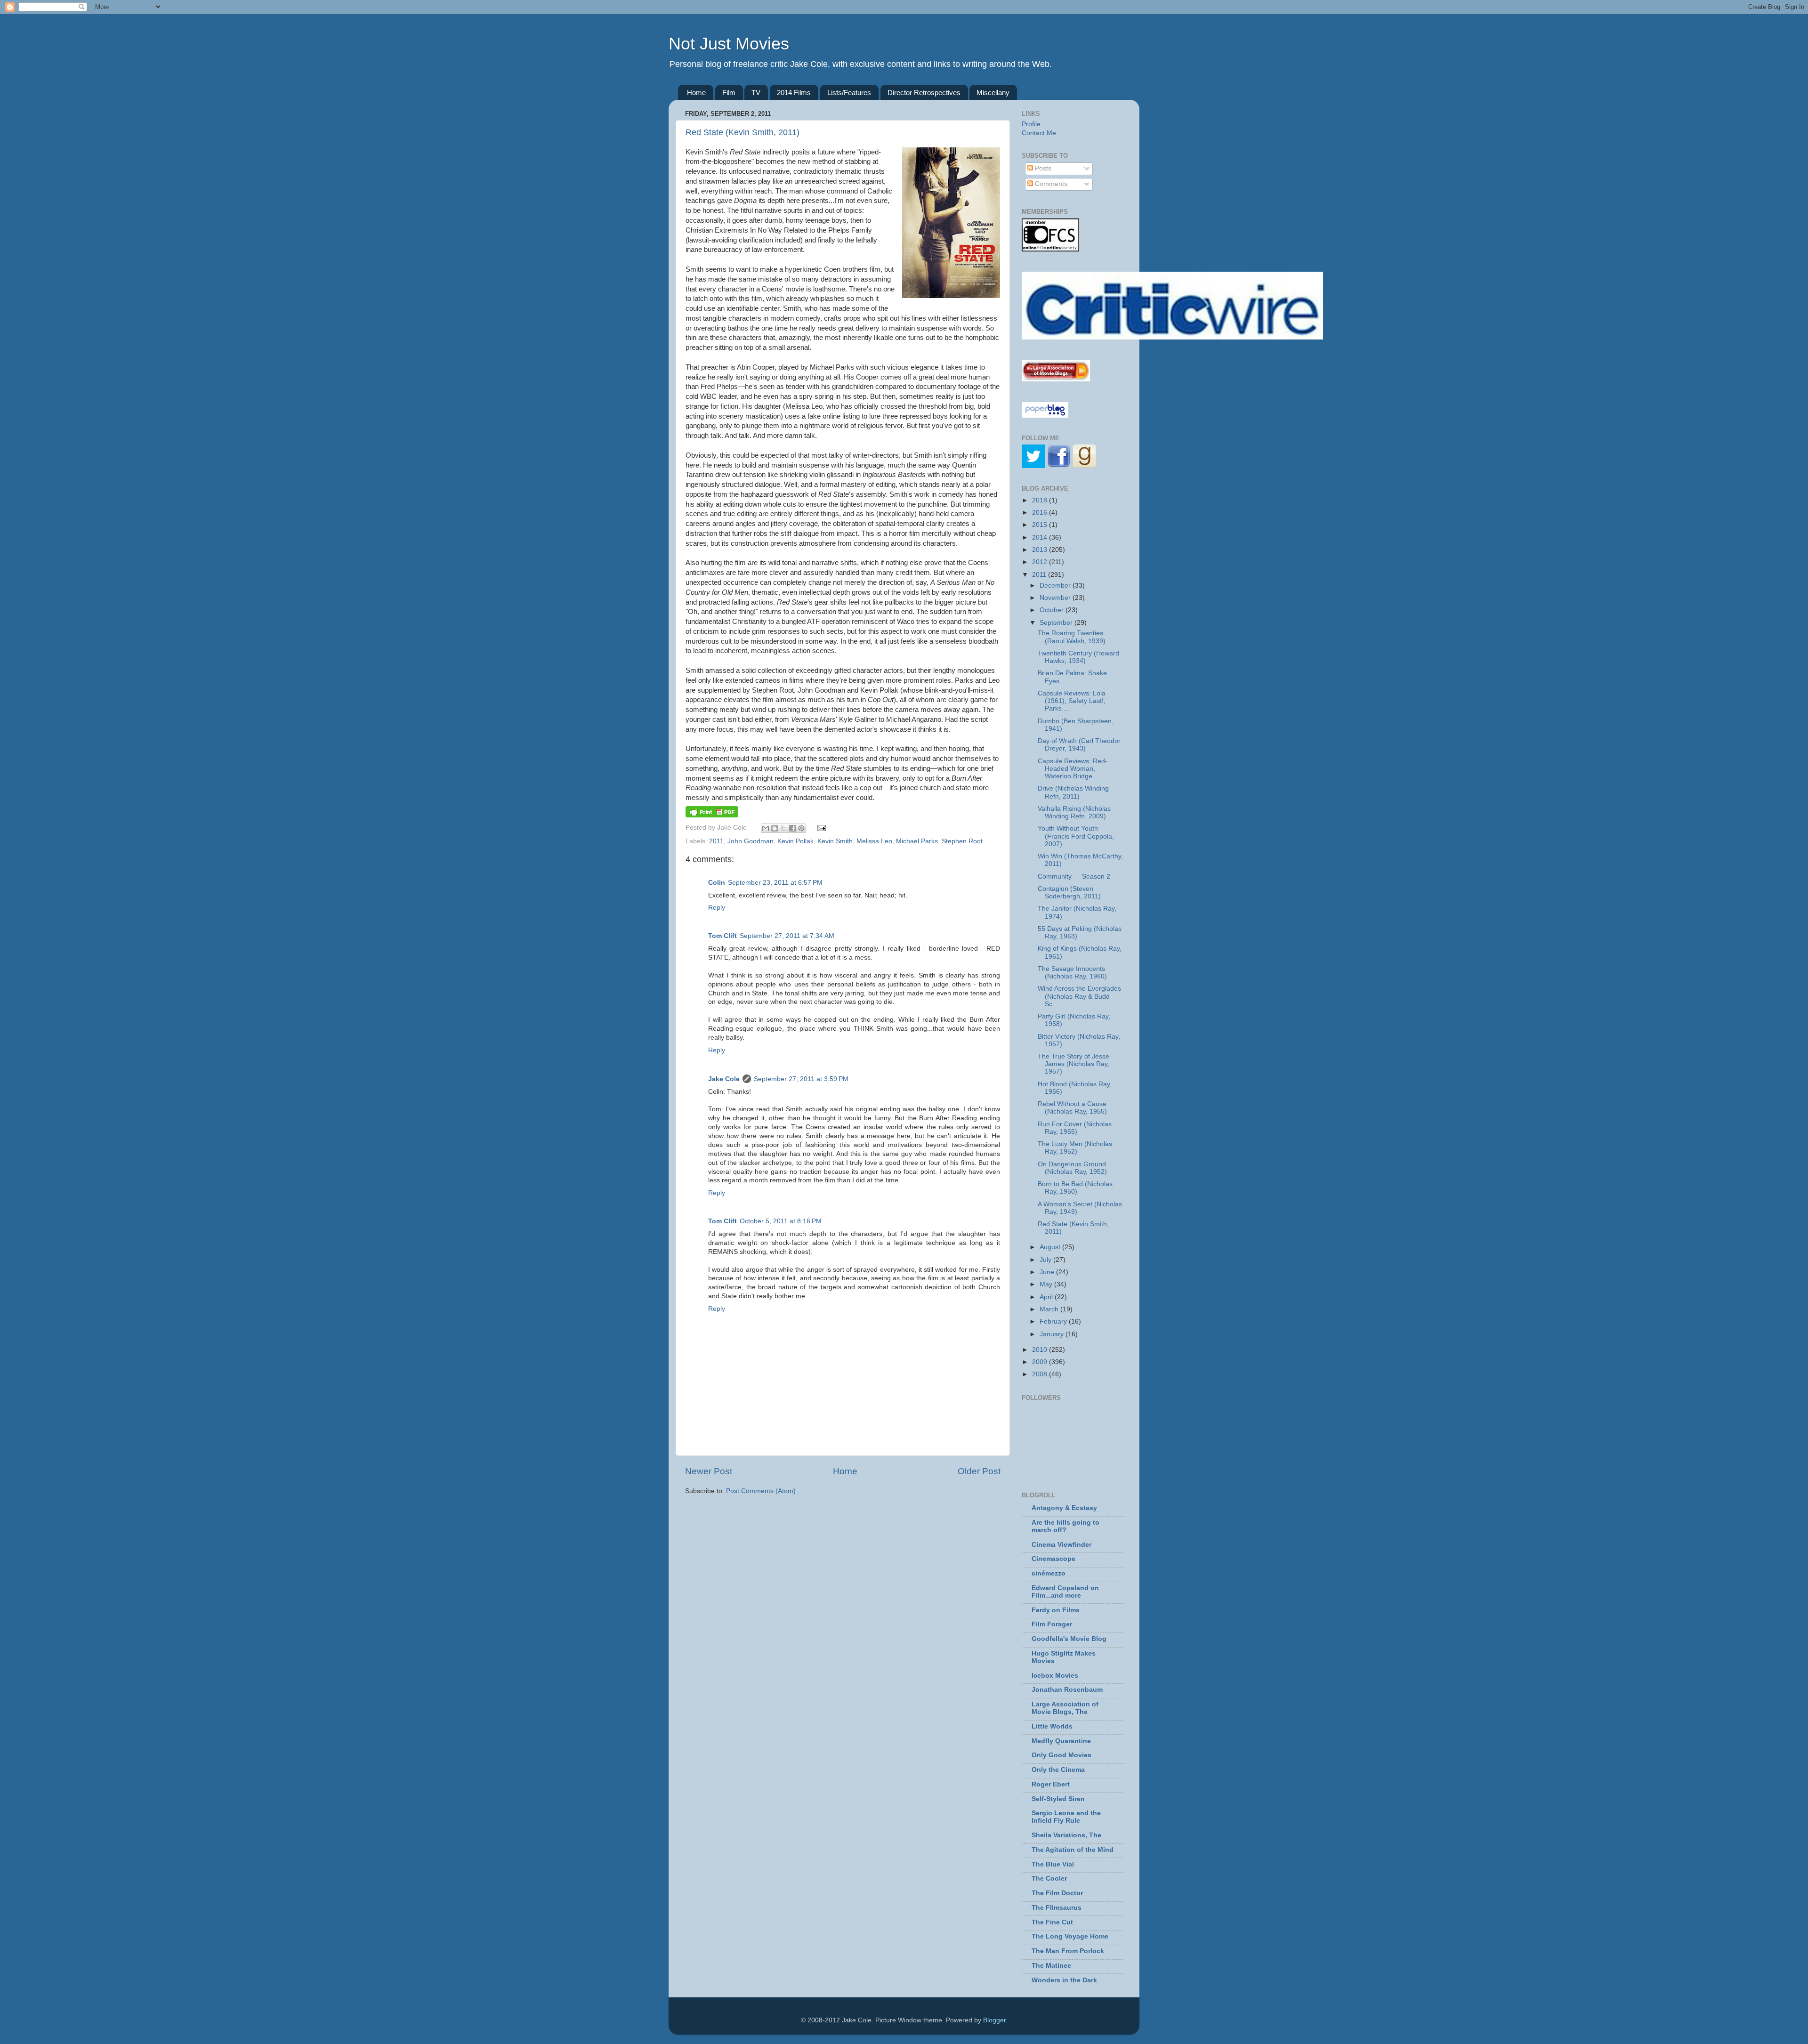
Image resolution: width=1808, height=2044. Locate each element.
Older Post (979, 1471)
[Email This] (766, 828)
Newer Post (709, 1471)
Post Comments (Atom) (761, 1491)
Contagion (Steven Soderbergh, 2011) (1069, 893)
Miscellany (993, 93)
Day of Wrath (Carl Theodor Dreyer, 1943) (1079, 745)
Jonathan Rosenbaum (1067, 1690)
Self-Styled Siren (1058, 1799)
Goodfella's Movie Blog (1069, 1639)
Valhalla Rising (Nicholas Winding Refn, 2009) (1074, 812)
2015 (1041, 525)
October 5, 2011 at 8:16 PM (781, 1221)
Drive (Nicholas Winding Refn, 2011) (1073, 792)
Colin (717, 883)
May (1047, 1284)
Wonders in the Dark (1064, 1980)
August (1051, 1247)
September (1057, 623)
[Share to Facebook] (792, 828)
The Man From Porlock (1068, 1951)
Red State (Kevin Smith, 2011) (743, 132)
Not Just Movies (729, 44)
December (1056, 586)
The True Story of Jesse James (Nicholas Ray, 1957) (1073, 1064)
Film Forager (1052, 1624)
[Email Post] (820, 828)
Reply (717, 908)
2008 (1041, 1374)
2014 (1041, 537)
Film (729, 93)
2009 (1041, 1362)
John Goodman (751, 841)
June (1048, 1272)
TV (756, 93)
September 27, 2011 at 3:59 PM (801, 1079)
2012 (1041, 562)
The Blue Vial (1053, 1864)
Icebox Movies (1055, 1676)
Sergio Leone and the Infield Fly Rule (1066, 1817)
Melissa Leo (874, 841)
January (1053, 1334)
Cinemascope (1053, 1559)
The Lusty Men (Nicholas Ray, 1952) (1075, 1148)
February (1054, 1321)
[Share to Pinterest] (801, 828)
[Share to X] (783, 828)
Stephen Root (962, 841)
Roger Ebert (1051, 1784)
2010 (1041, 1350)
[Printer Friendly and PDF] (712, 815)
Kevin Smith (835, 841)
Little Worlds (1052, 1726)
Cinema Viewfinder (1061, 1545)
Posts (1042, 168)
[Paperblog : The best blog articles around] (1045, 416)
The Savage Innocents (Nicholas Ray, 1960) (1072, 973)
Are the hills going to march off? (1065, 1526)
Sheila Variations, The (1066, 1835)
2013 (1041, 550)
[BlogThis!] (775, 828)
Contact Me (1039, 133)
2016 (1041, 513)
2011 (716, 841)
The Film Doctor (1057, 1893)
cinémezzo (1049, 1573)
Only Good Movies (1061, 1755)
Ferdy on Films (1056, 1610)
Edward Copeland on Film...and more (1065, 1592)
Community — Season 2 (1074, 877)
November (1056, 598)
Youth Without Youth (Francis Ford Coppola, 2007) (1076, 836)
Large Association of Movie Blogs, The (1065, 1708)
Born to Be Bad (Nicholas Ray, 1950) (1075, 1188)
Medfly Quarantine (1061, 1741)
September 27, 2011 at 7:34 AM (787, 936)
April (1047, 1297)
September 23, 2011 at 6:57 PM (775, 883)
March (1050, 1309)
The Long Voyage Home (1070, 1936)
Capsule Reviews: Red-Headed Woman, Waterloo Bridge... (1073, 769)
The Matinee (1051, 1966)
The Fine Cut (1052, 1922)
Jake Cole (724, 1079)
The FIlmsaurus (1057, 1908)
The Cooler (1049, 1878)
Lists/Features (849, 93)
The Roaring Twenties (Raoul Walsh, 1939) (1072, 637)
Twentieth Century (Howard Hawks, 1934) (1078, 657)
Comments (1050, 184)
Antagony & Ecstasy (1064, 1508)
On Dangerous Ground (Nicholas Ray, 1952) (1072, 1168)
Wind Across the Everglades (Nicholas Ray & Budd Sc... (1079, 996)
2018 (1041, 500)
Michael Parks (917, 841)
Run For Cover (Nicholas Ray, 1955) (1075, 1128)
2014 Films (794, 93)
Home (696, 93)
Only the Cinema (1058, 1770)
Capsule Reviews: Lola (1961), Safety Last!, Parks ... (1072, 701)
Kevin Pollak (795, 841)
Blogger (994, 2020)
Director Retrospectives (924, 93)
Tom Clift (722, 936)
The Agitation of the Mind (1073, 1850)
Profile (1031, 124)
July (1046, 1260)
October (1053, 610)
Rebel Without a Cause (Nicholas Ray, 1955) (1072, 1108)
